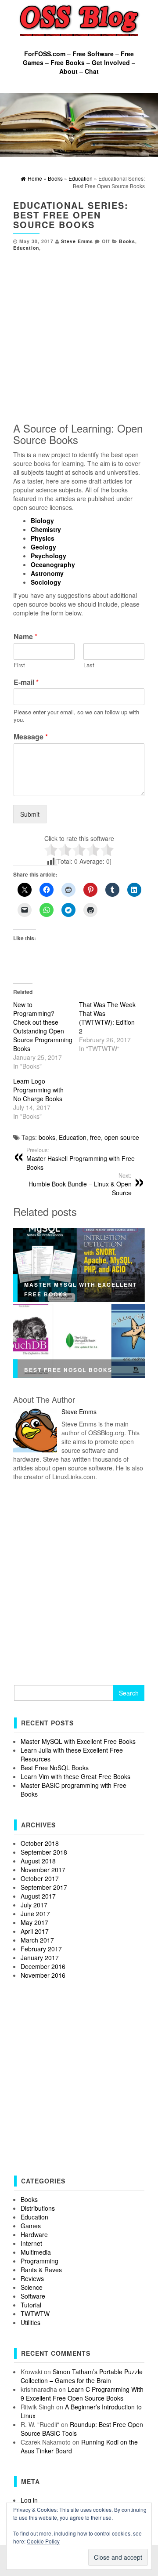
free (95, 1137)
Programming (39, 2261)
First (19, 665)
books (47, 1137)
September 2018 (44, 1852)
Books (127, 241)
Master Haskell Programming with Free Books (81, 1159)
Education (26, 248)
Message (31, 737)
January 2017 (40, 1957)
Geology (43, 547)
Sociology (46, 582)
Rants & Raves (41, 2270)
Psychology (48, 556)
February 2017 (41, 1949)
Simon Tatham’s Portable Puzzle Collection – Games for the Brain (82, 2376)
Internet (31, 2243)
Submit (30, 814)
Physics (43, 538)
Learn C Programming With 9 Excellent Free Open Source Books (82, 2394)
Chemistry (46, 529)
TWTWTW (35, 2314)
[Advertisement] (79, 335)
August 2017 (38, 1896)
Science (32, 2287)
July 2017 (34, 1905)
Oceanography (53, 564)
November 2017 (43, 1870)
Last (89, 665)
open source (122, 1137)
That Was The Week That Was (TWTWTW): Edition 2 (107, 1018)
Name (25, 637)
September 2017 (44, 1887)
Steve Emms (77, 241)
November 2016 (43, 1975)
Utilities (31, 2322)
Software (33, 2296)
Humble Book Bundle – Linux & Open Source (80, 1184)
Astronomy (47, 573)
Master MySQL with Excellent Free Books (78, 1741)
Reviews (32, 2278)
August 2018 (38, 1861)
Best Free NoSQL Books (68, 1370)
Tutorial (31, 2305)
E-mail (26, 682)
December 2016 (43, 1966)
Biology (42, 520)
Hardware (34, 2234)
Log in (29, 2500)
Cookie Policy (43, 2541)
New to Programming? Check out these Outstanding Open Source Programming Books (43, 1026)
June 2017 (35, 1914)
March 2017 (37, 1940)
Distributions (38, 2208)
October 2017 (40, 1878)
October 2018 (40, 1843)
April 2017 (35, 1931)
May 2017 (34, 1922)
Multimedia (36, 2252)
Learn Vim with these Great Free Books (75, 1776)
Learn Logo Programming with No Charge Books (38, 1090)
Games (31, 2226)
